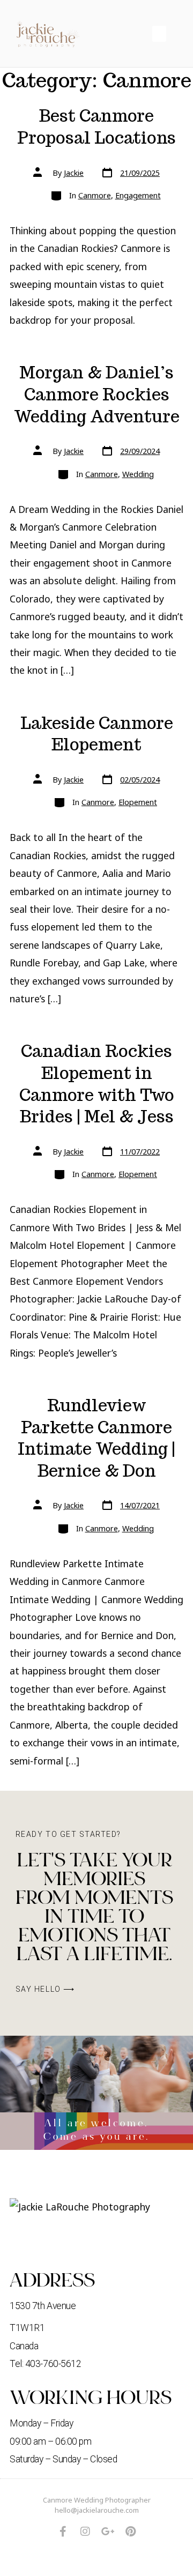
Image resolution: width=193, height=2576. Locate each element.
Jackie (74, 173)
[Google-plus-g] (108, 2532)
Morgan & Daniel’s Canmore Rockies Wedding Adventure (97, 394)
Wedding (138, 474)
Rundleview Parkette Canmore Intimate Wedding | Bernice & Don (96, 1438)
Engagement (138, 195)
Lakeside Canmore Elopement (97, 734)
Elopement (138, 802)
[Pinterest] (130, 2532)
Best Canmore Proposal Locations (96, 127)
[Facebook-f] (63, 2532)
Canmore (95, 195)
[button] (159, 34)
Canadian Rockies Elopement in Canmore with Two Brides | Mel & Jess (97, 1084)
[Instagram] (85, 2532)
